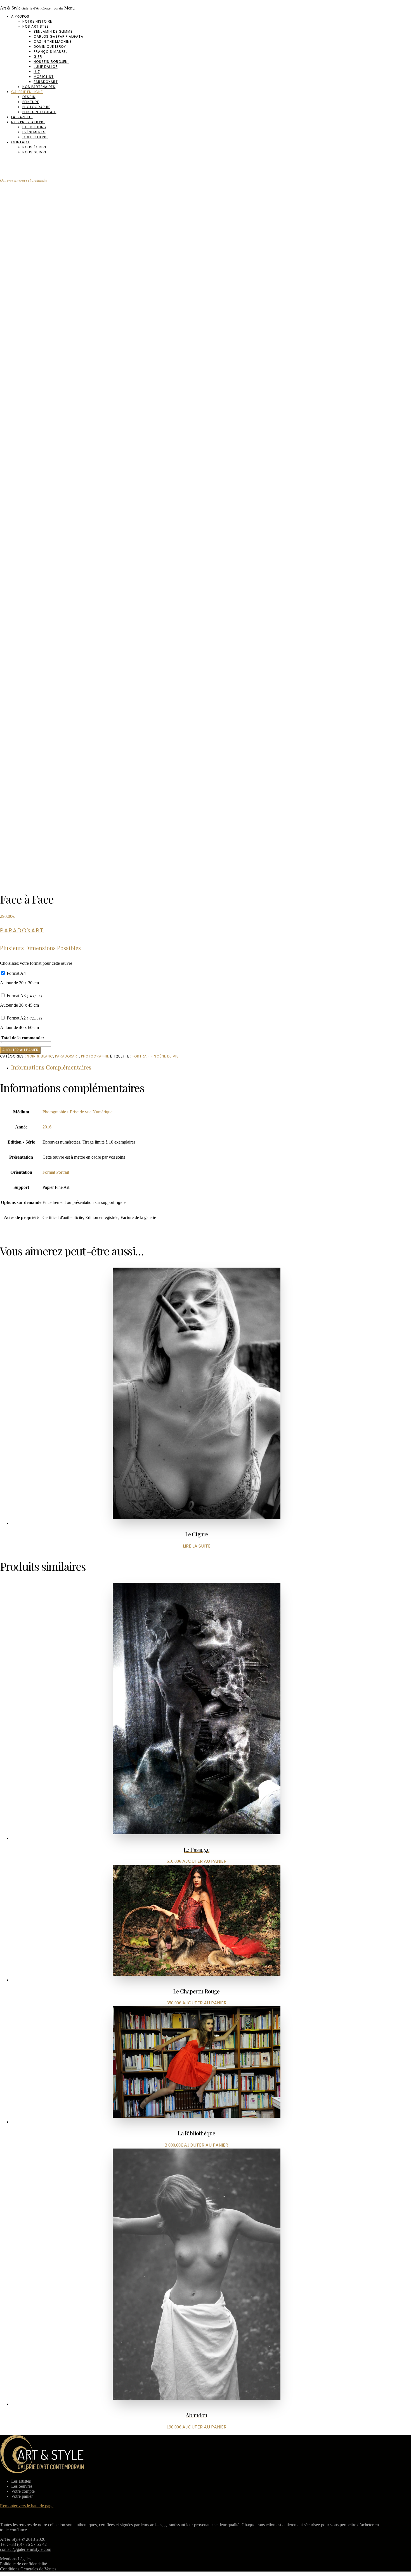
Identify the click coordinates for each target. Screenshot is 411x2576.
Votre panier (22, 2496)
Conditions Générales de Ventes (28, 2569)
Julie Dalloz (46, 67)
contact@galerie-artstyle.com (26, 2549)
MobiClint (44, 77)
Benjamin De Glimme (53, 31)
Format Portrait (56, 1172)
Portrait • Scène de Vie (155, 1056)
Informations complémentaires (51, 1067)
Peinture (31, 102)
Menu (69, 8)
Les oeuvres (22, 2486)
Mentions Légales (16, 2559)
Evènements (34, 132)
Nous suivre (35, 152)
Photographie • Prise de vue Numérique (77, 1112)
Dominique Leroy (50, 47)
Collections (35, 137)
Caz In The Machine (53, 41)
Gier (38, 57)
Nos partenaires (39, 87)
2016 (47, 1127)
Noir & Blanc (40, 1056)
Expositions (34, 127)
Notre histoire (37, 21)
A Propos (20, 16)
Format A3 (24, 996)
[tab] (197, 1067)
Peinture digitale (39, 112)
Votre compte (23, 2491)
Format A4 (16, 973)
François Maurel (50, 52)
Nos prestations (28, 122)
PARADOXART (67, 1056)
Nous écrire (35, 147)
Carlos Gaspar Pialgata (58, 36)
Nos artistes (36, 26)
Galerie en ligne (27, 92)
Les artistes (21, 2481)
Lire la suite (197, 1546)
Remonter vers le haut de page (27, 2506)
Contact (20, 142)
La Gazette (22, 117)
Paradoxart (46, 82)
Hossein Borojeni (51, 62)
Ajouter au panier (20, 1050)
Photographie (36, 107)
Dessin (29, 97)
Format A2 (24, 1018)
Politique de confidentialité (23, 2564)
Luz (37, 72)
